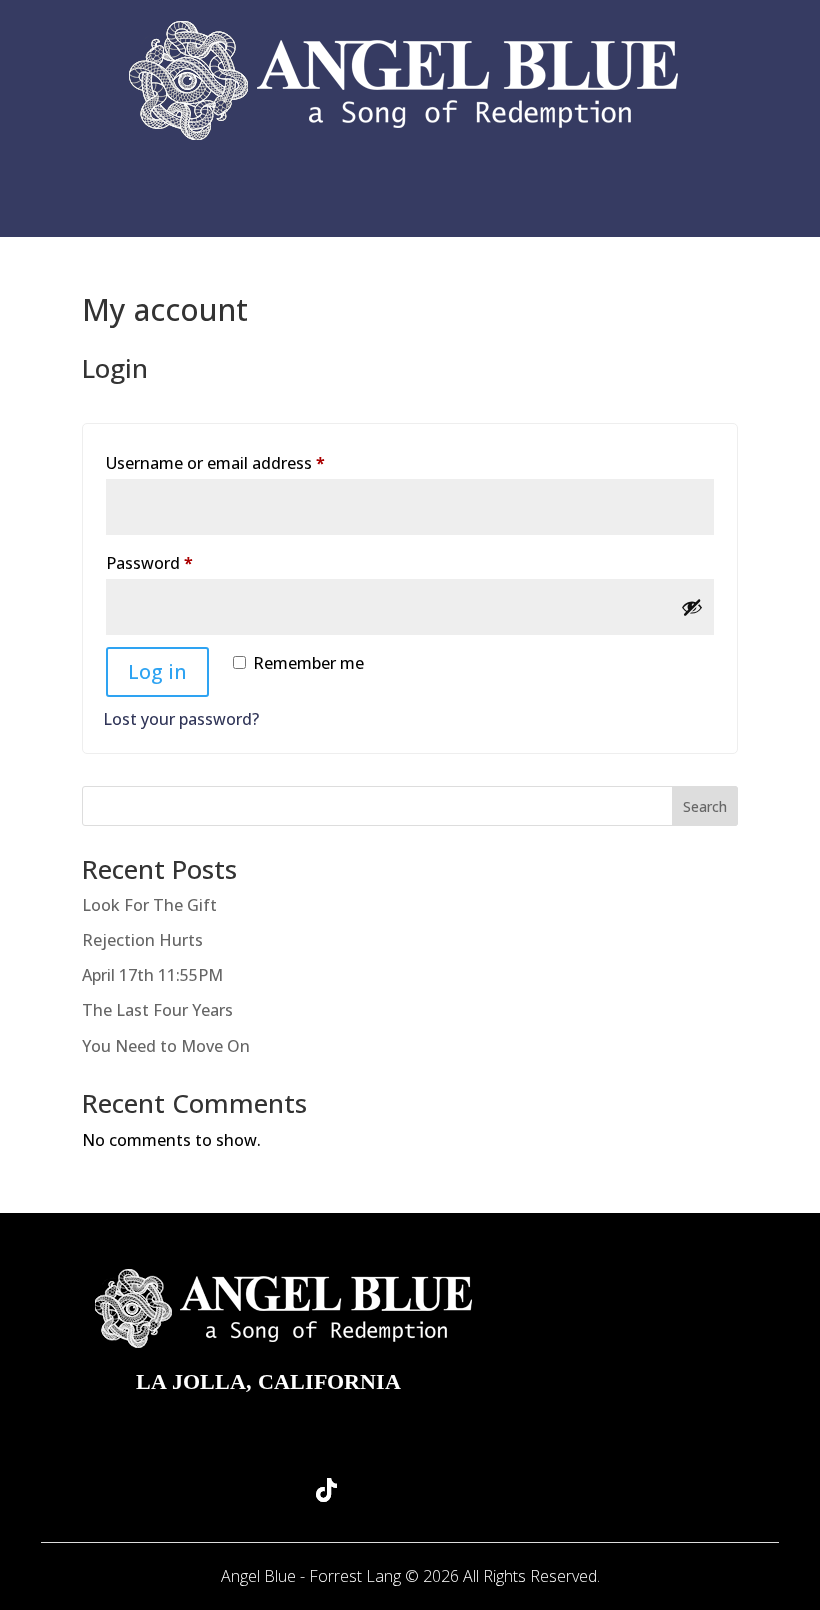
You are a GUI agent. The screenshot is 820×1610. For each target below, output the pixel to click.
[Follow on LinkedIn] (494, 1490)
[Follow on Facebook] (438, 1490)
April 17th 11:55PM (152, 975)
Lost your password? (181, 719)
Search (705, 806)
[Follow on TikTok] (326, 1490)
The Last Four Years (157, 1010)
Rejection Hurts (142, 940)
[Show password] (692, 607)
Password (183, 562)
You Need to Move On (166, 1046)
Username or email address (249, 462)
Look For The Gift (149, 905)
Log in (157, 671)
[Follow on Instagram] (382, 1490)
